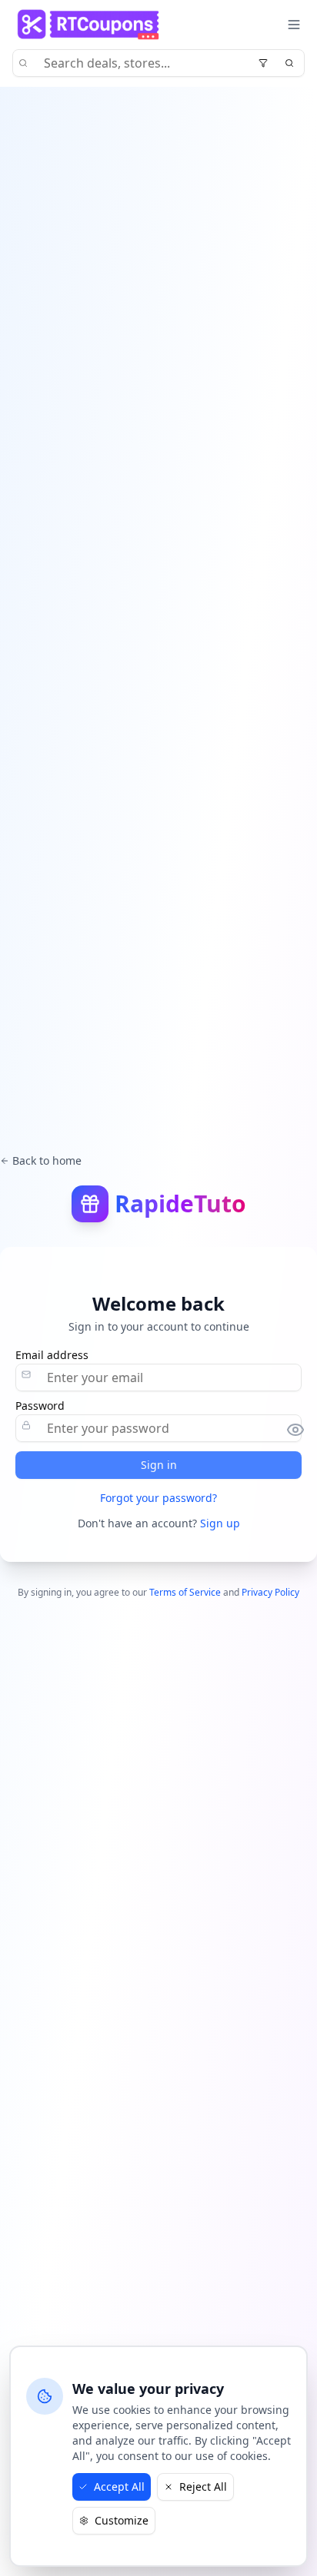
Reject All (203, 2486)
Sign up (220, 1523)
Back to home (47, 1160)
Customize (122, 2520)
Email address (52, 1355)
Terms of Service (185, 1592)
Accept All (119, 2486)
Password (40, 1406)
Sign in (159, 1465)
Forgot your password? (158, 1498)
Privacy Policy (270, 1592)
